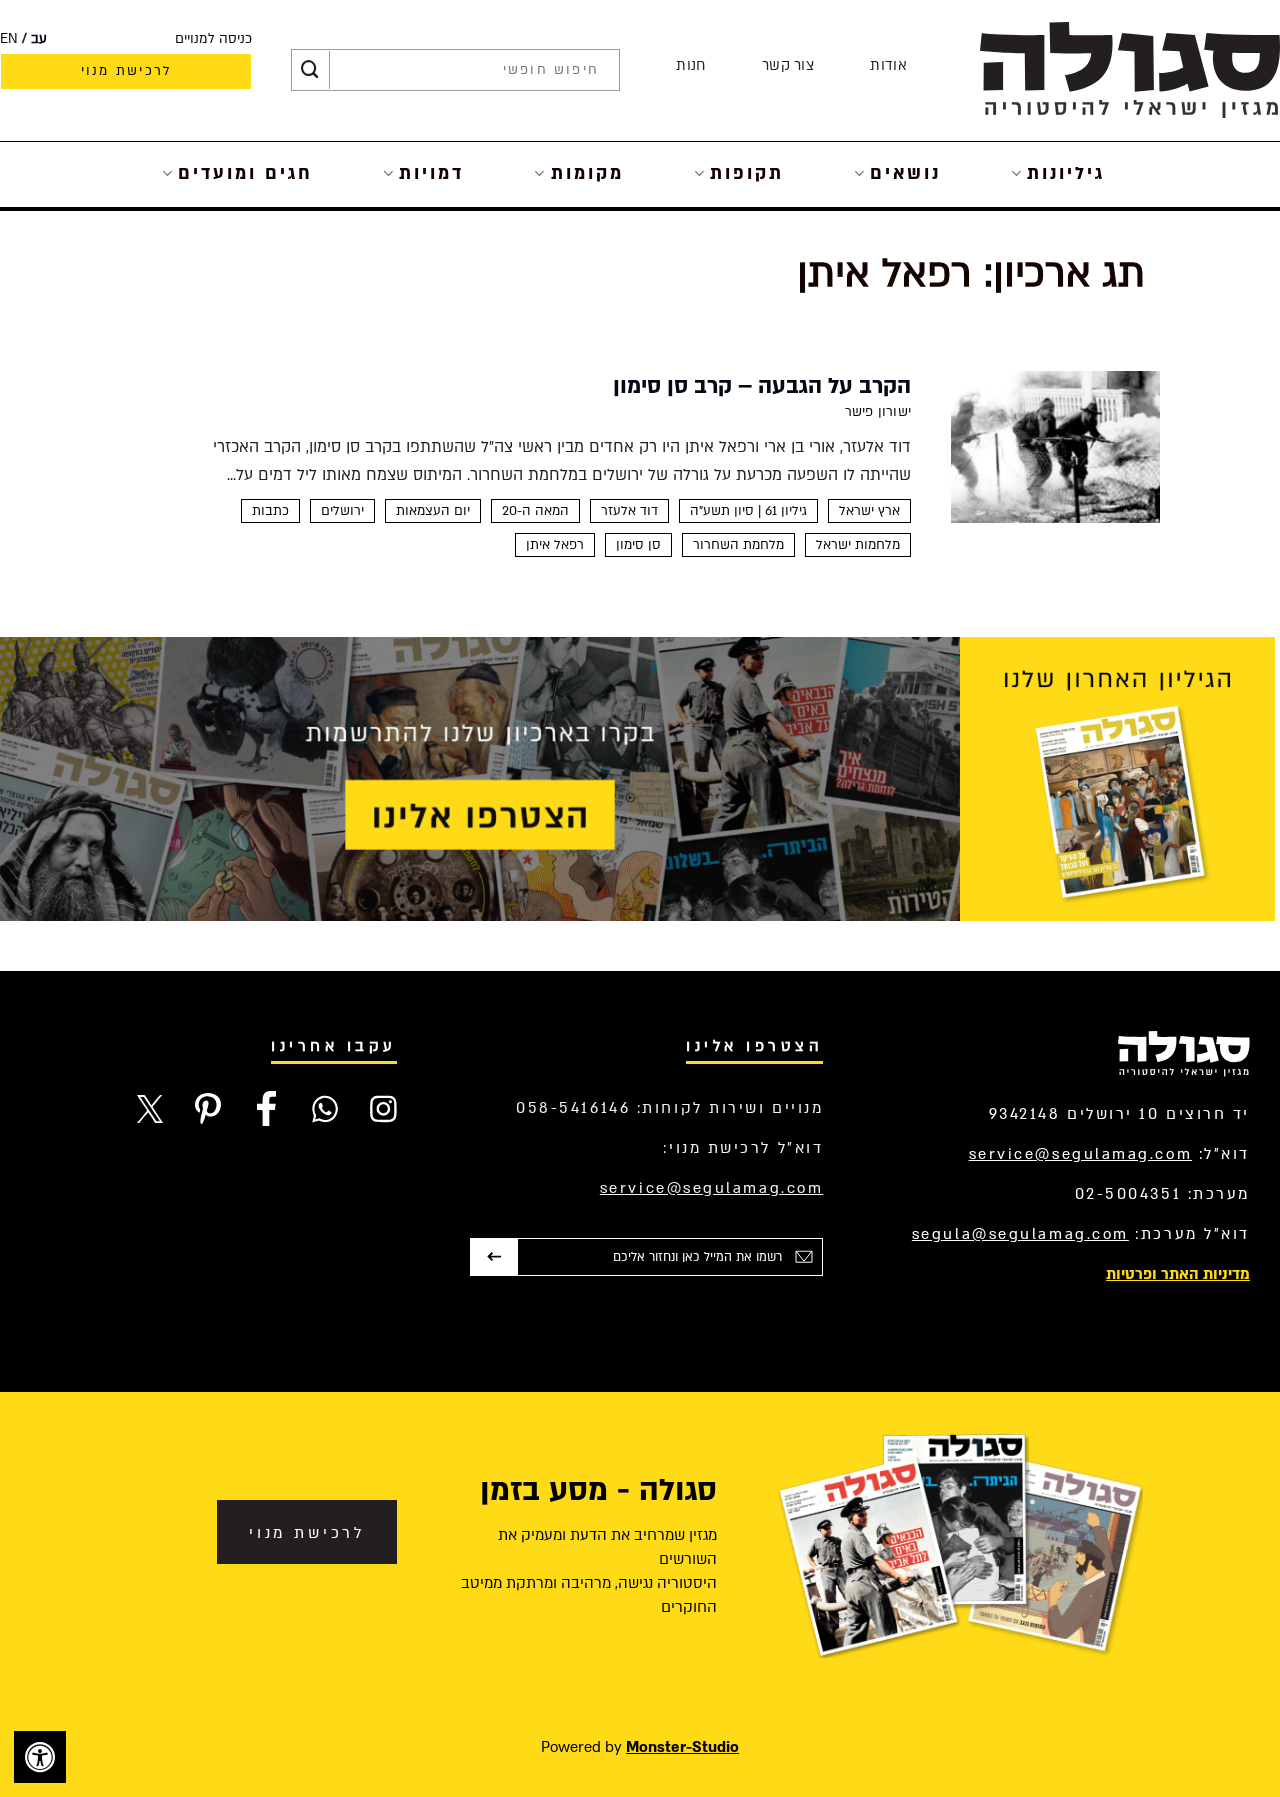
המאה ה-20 (535, 511)
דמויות (431, 173)
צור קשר (788, 65)
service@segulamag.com (1081, 1154)
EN (9, 39)
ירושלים (342, 511)
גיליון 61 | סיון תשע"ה (748, 511)
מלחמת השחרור (738, 545)
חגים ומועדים (245, 173)
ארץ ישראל (869, 511)
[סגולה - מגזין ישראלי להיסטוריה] (1130, 69)
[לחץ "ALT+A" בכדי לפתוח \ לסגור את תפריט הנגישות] (40, 1757)
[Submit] (310, 70)
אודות (888, 65)
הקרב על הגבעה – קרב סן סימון (762, 386)
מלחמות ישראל (858, 545)
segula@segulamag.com (1020, 1234)
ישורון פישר (878, 412)
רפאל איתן (555, 545)
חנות (690, 65)
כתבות (270, 511)
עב (39, 39)
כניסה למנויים (213, 39)
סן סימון (638, 545)
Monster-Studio (682, 1747)
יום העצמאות (433, 511)
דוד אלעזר (629, 511)
